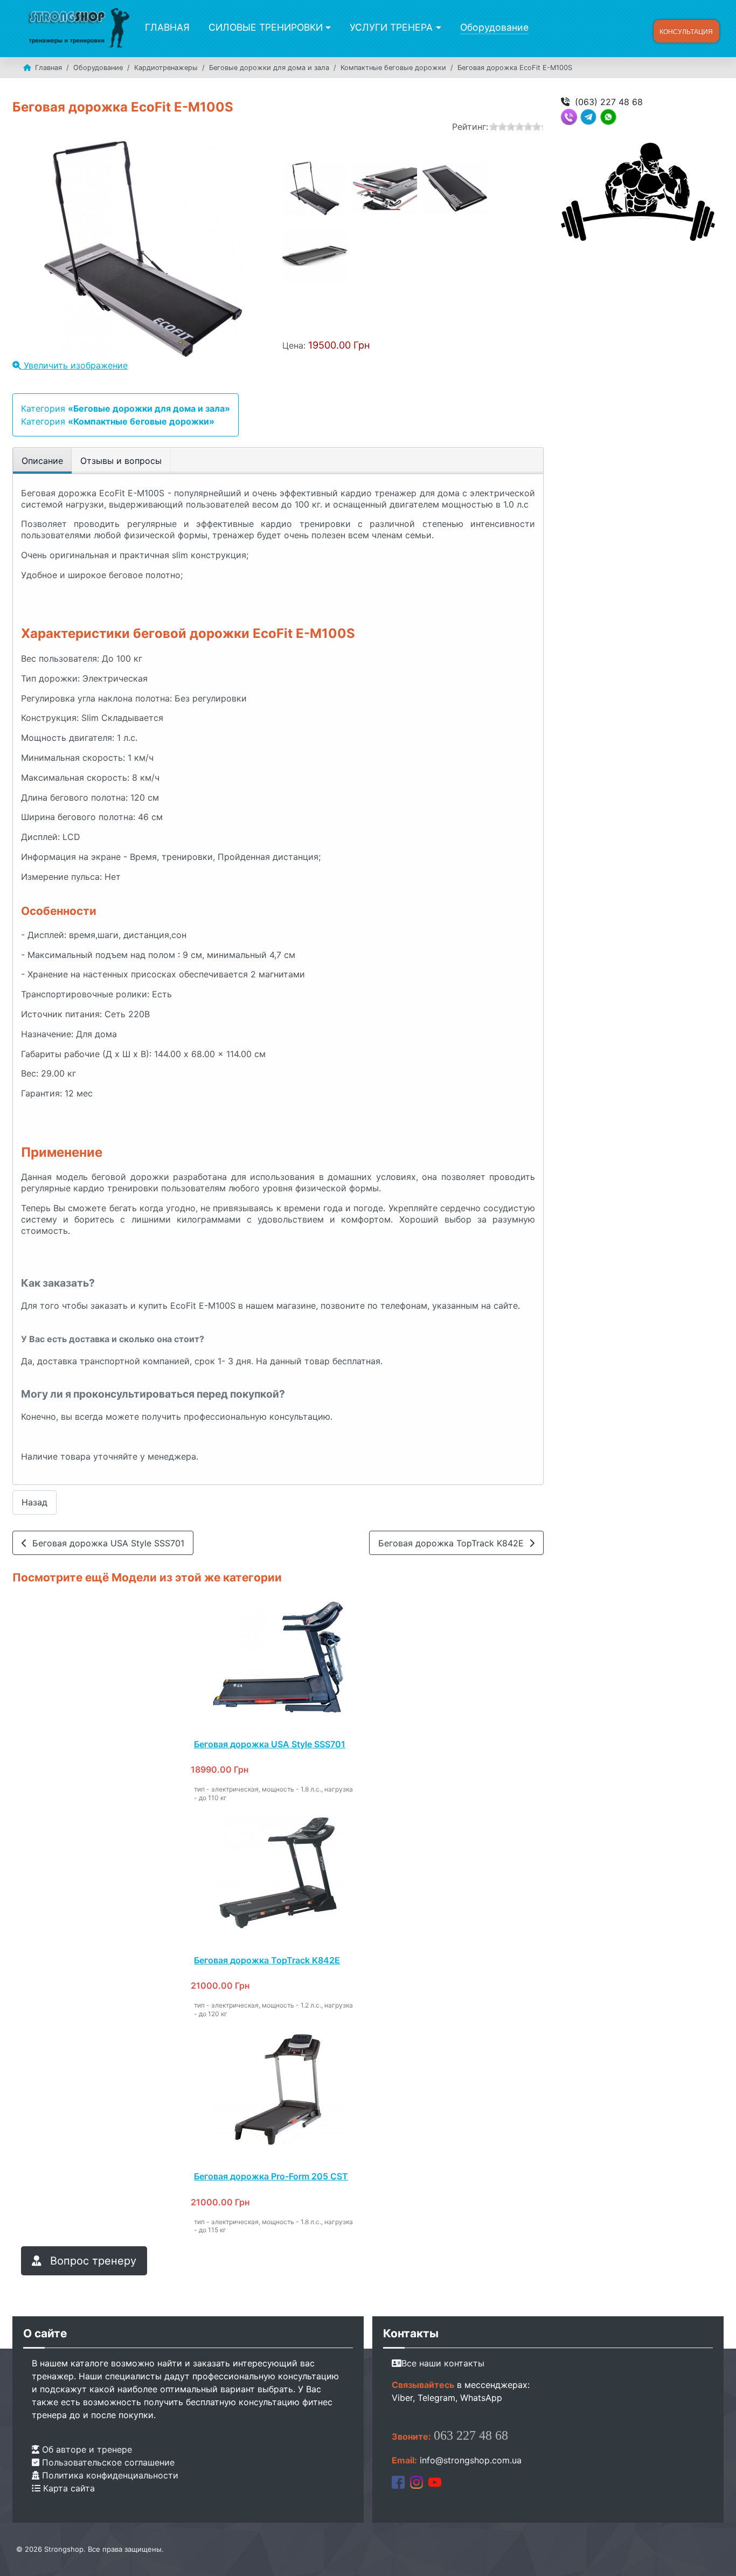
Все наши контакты (443, 2363)
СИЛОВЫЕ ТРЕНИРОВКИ (266, 27)
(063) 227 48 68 (609, 102)
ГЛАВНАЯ (167, 27)
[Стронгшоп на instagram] (416, 2482)
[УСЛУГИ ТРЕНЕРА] (437, 27)
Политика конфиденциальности (109, 2475)
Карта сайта (68, 2488)
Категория (126, 408)
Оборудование (494, 27)
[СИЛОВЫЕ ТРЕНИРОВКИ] (327, 27)
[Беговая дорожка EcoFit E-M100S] (315, 189)
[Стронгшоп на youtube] (435, 2482)
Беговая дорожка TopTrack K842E (454, 1543)
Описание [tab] (42, 461)
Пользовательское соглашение (107, 2462)
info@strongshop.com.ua (471, 2460)
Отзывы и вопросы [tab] (121, 461)
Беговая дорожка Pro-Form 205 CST (271, 2176)
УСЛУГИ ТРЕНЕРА (391, 27)
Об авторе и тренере (86, 2449)
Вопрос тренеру (92, 2261)
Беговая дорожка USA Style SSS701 (106, 1543)
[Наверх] (717, 2556)
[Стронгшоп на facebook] (398, 2482)
